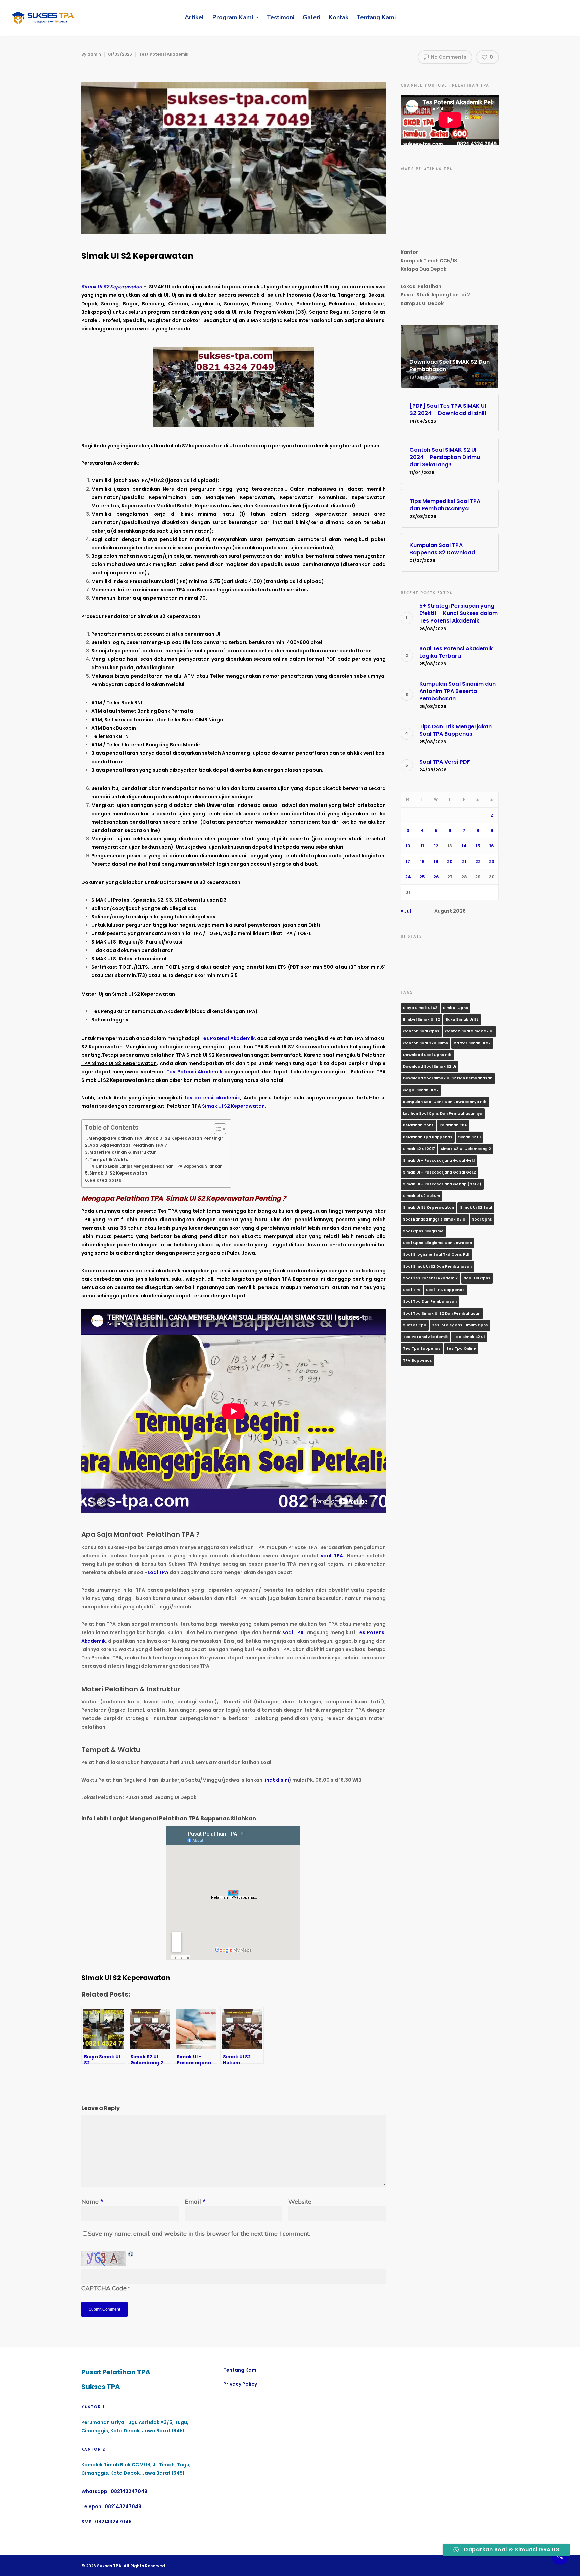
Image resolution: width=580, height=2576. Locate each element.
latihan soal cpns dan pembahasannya (443, 1114)
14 (464, 846)
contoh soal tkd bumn (426, 1043)
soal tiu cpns (477, 1278)
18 (422, 861)
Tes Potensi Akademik (228, 1038)
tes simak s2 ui (469, 1337)
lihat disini (276, 1780)
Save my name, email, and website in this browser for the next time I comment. (199, 2233)
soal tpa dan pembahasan (430, 1302)
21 (464, 861)
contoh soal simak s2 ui (469, 1031)
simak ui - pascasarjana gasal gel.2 (440, 1172)
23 (492, 861)
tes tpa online (461, 1349)
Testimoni (281, 17)
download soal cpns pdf (427, 1055)
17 (408, 861)
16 (492, 846)
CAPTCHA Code (104, 2288)
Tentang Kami (376, 17)
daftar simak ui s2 (472, 1043)
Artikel (194, 17)
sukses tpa (415, 1325)
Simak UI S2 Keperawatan (233, 1106)
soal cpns (482, 1219)
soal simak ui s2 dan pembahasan (437, 1266)
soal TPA (332, 1556)
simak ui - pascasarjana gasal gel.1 (439, 1161)
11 (422, 846)
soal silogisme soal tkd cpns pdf (436, 1255)
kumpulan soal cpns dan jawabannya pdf (445, 1102)
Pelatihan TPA (453, 1125)
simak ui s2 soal (476, 1208)
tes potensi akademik (212, 1098)
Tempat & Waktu (109, 1160)
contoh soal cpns (421, 1031)
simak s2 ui (469, 1137)
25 (422, 877)
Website (300, 2201)
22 (478, 861)
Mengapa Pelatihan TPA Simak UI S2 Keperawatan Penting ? (156, 1138)
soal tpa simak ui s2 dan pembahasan (442, 1313)
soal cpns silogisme (423, 1231)
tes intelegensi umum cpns (460, 1325)
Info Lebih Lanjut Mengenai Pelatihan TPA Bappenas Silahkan (161, 1166)
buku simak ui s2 (462, 1020)
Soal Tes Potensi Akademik (430, 1278)
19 (436, 861)
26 (436, 877)
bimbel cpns (455, 1008)
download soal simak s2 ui (430, 1067)
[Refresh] (131, 2258)
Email (195, 2201)
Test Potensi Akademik (164, 54)
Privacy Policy (240, 2384)
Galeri (311, 17)
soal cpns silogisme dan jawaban (438, 1243)
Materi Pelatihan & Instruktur (123, 1152)
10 (408, 846)
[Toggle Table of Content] (217, 1129)
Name (92, 2201)
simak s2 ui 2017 (419, 1149)
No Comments (448, 57)
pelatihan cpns (418, 1125)
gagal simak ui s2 (421, 1090)
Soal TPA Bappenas (445, 1290)
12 (436, 846)
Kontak (339, 17)
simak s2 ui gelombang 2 (466, 1149)
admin (94, 54)
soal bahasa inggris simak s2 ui (435, 1219)
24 (408, 877)
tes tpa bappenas (422, 1349)
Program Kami (233, 17)
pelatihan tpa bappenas (428, 1137)
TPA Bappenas (418, 1360)
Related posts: (106, 1180)
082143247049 (129, 2491)
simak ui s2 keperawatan (429, 1208)
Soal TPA (412, 1290)
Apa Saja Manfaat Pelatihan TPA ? (128, 1145)
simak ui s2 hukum (422, 1196)
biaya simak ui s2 (420, 1008)
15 (478, 846)
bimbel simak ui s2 (422, 1020)
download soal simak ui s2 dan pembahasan (448, 1078)
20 (450, 861)
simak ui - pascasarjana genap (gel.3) (442, 1184)
